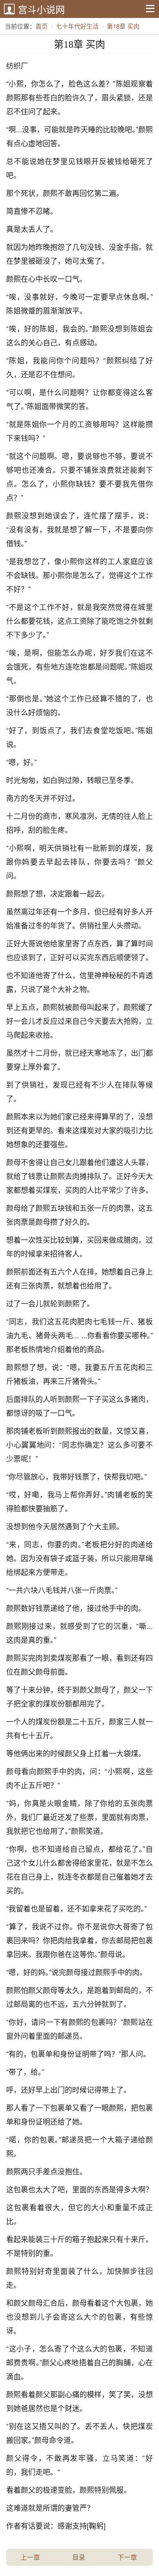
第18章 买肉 (123, 26)
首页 (42, 26)
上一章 (30, 2557)
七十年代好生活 (77, 26)
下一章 (127, 2557)
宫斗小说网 (41, 9)
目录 (79, 2557)
